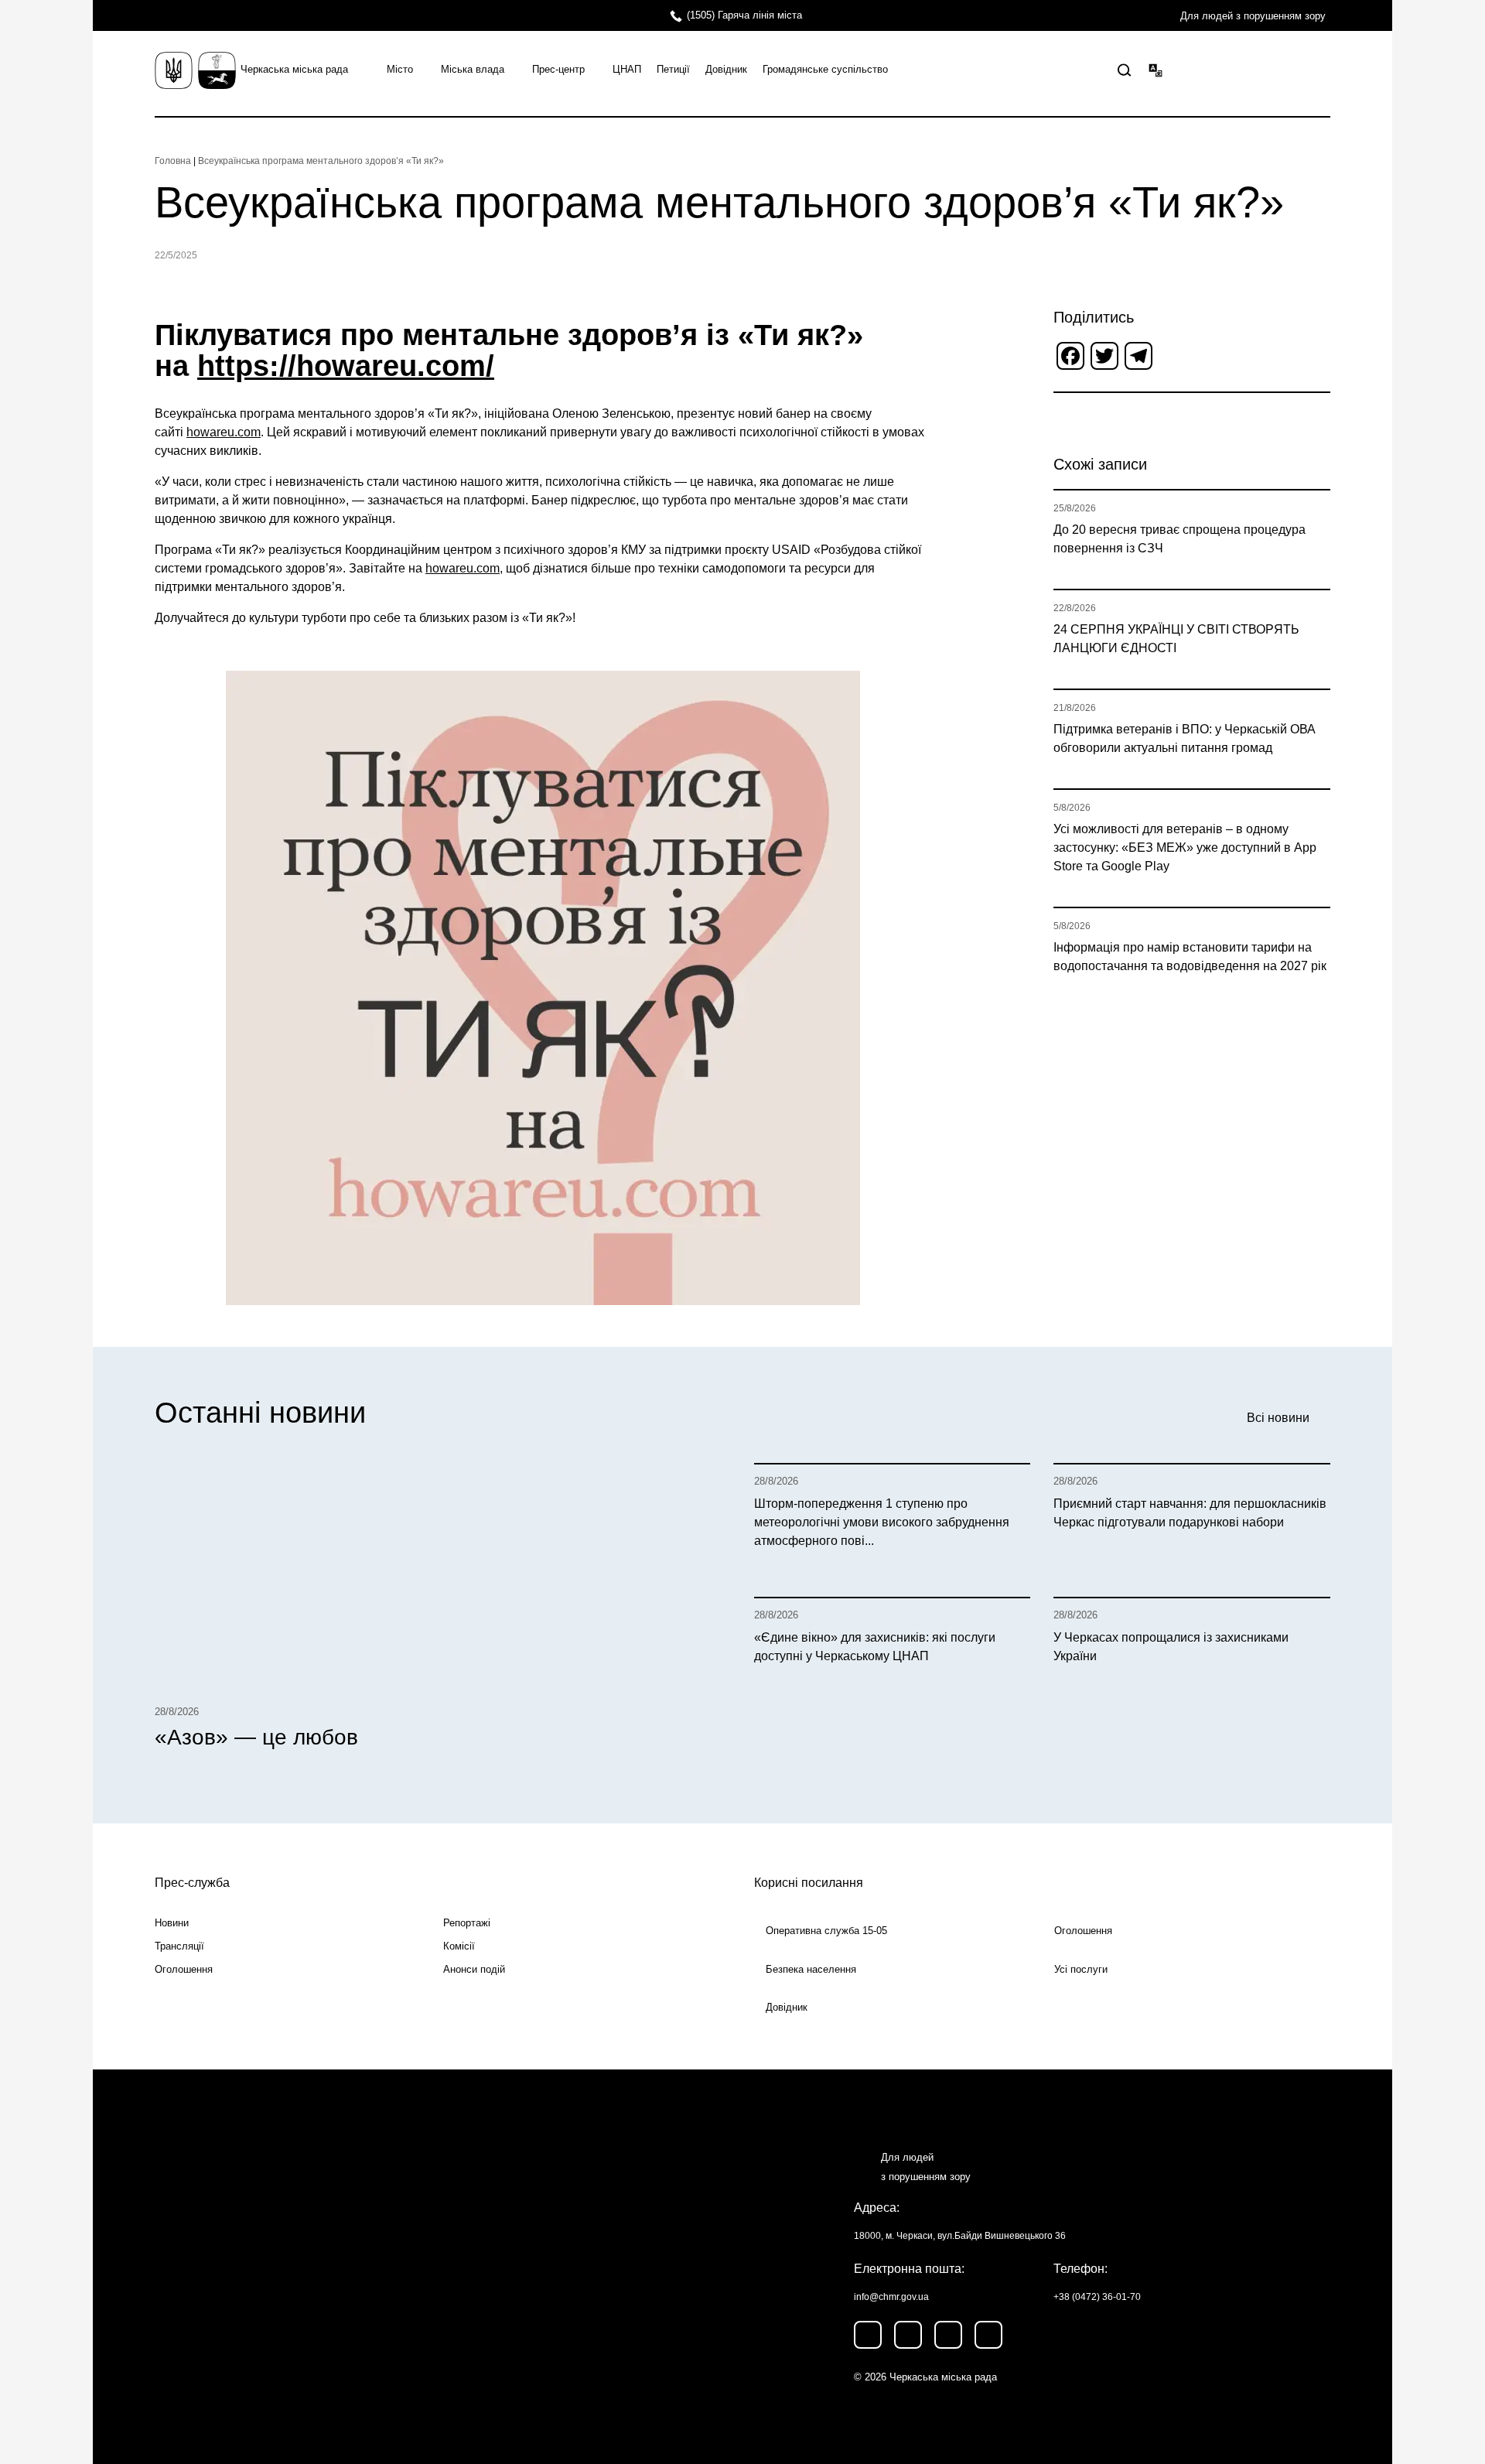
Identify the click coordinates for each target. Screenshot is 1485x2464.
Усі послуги (1081, 1969)
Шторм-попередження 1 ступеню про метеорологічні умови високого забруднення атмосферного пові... (882, 1522)
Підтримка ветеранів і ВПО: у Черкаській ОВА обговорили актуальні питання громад (1185, 738)
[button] (1125, 70)
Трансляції (179, 1946)
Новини (172, 1923)
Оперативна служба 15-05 (826, 1931)
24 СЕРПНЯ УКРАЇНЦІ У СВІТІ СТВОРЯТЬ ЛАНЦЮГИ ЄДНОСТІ (1176, 639)
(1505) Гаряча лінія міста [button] (744, 15)
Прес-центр (558, 69)
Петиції (673, 69)
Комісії (459, 1946)
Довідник (726, 69)
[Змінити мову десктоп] (1156, 70)
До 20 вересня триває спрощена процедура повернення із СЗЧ (1179, 539)
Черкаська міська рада (294, 69)
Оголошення (184, 1969)
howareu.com (224, 432)
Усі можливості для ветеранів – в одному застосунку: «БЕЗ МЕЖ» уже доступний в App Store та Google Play (1185, 848)
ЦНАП (627, 69)
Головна (173, 161)
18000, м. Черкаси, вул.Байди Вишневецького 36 (960, 2236)
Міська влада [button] (473, 69)
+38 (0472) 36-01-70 (1097, 2297)
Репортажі (467, 1923)
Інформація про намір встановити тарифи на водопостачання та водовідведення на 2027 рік (1190, 957)
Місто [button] (400, 69)
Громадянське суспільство (825, 69)
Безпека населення (811, 1969)
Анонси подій (474, 1969)
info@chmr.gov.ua (891, 2297)
